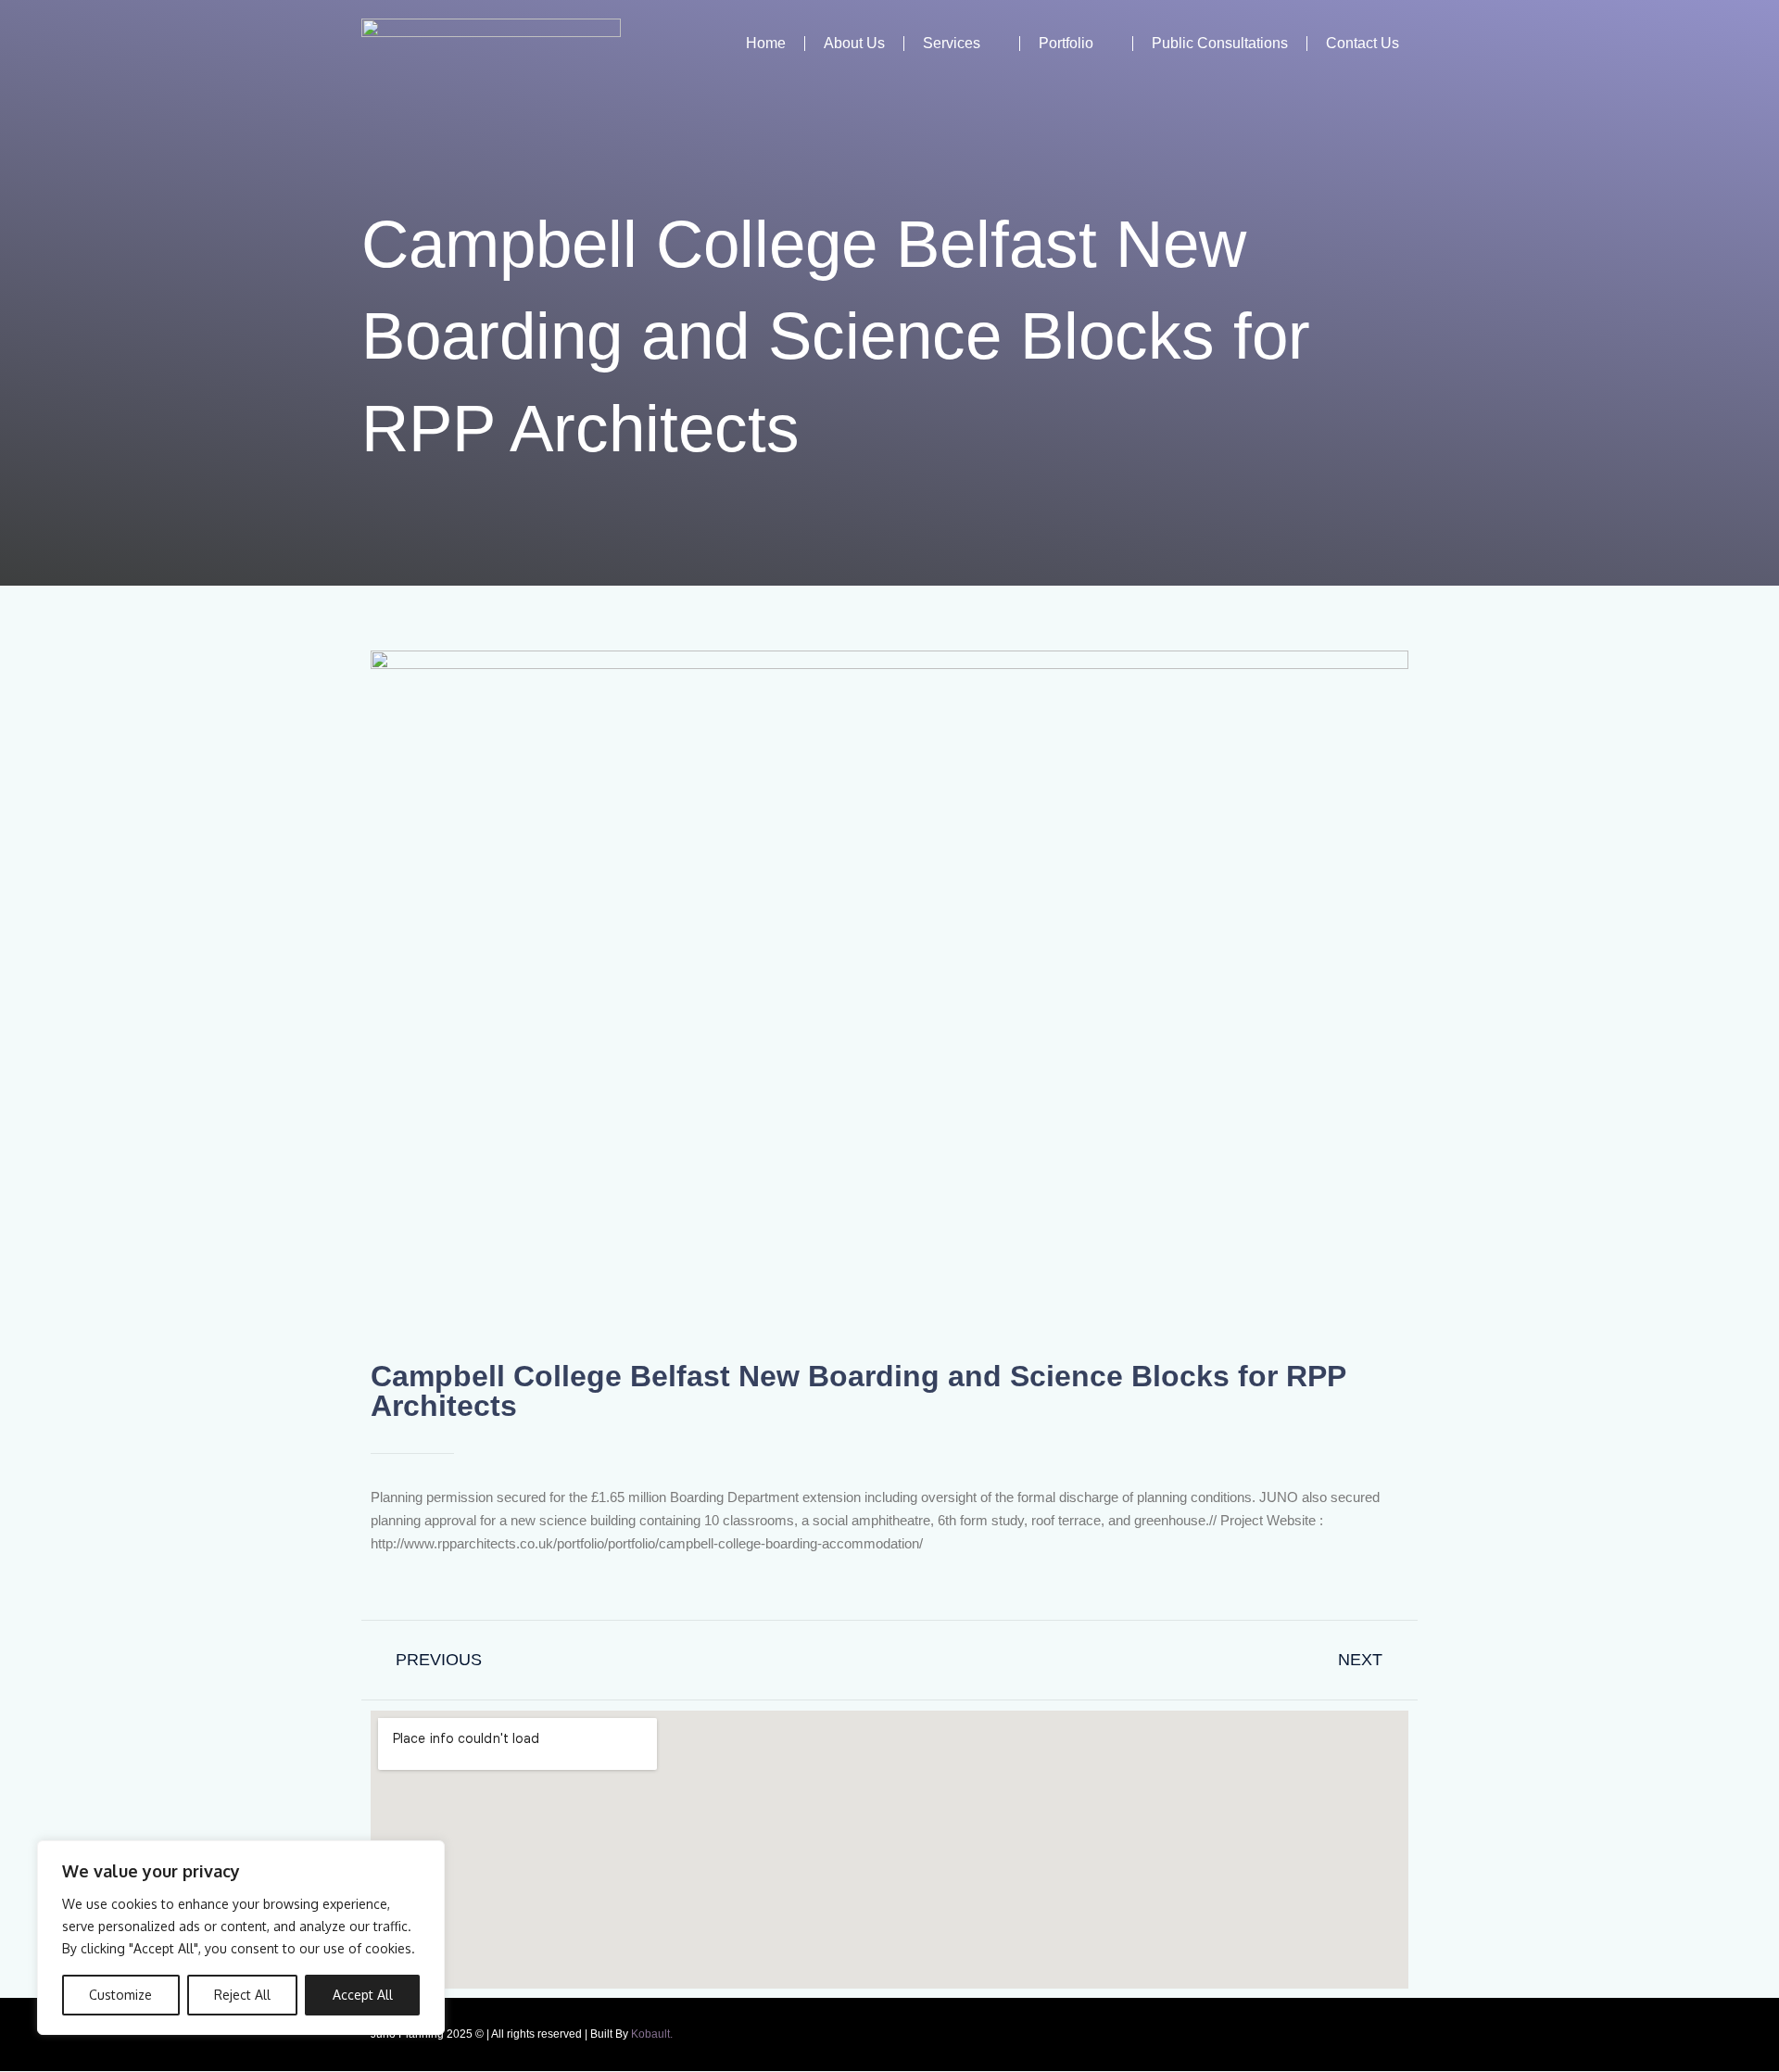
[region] (241, 1938)
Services (952, 43)
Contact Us (1363, 43)
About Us (854, 43)
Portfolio (1066, 43)
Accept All (363, 1995)
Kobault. (652, 2034)
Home (766, 43)
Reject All (242, 1995)
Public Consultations (1220, 43)
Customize (120, 1995)
